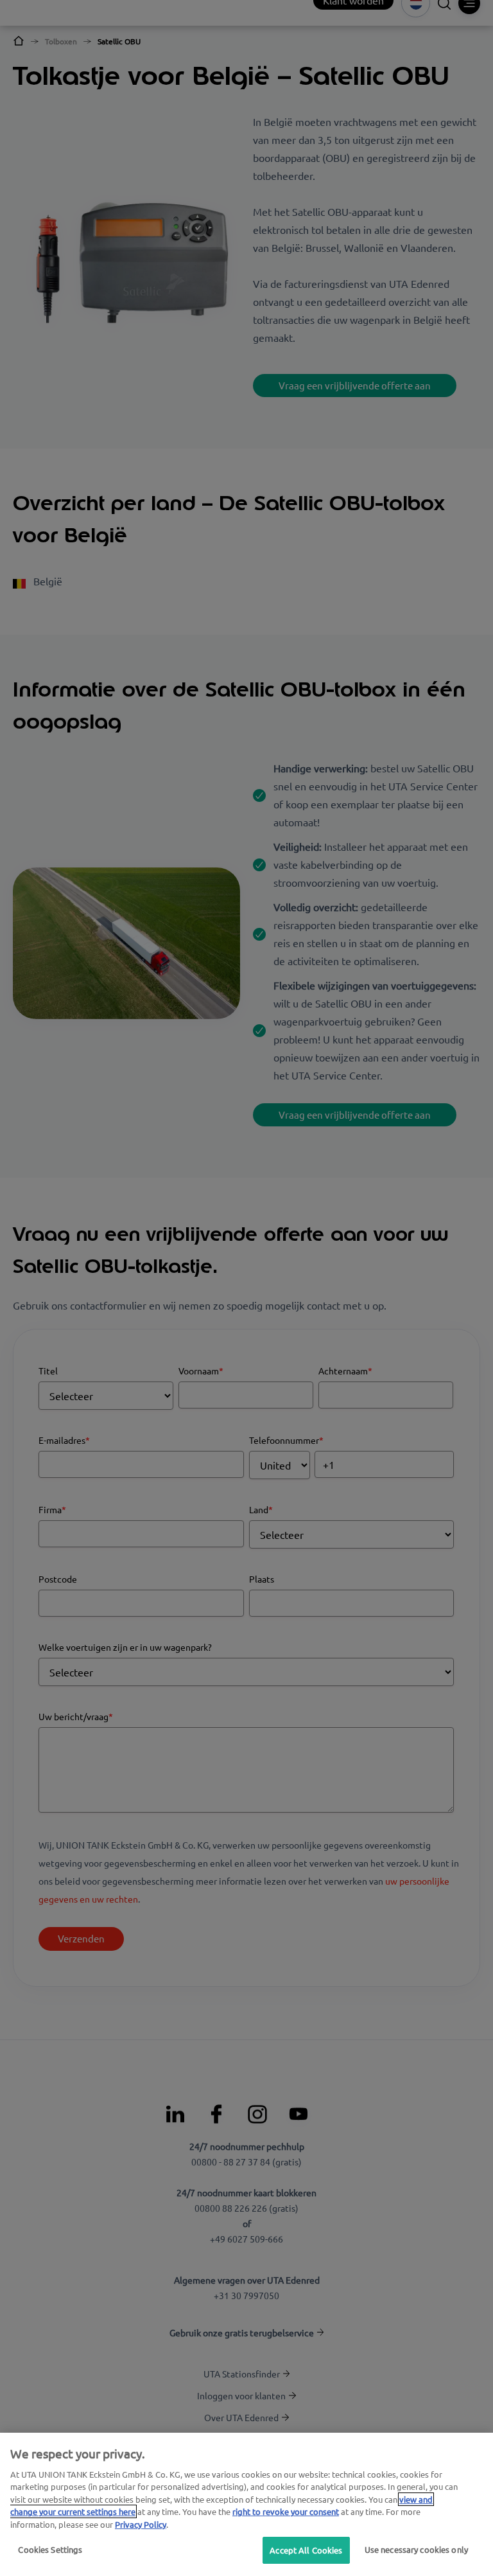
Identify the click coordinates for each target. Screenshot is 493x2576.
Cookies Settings (50, 2549)
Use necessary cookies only (416, 2549)
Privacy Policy (141, 2524)
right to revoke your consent (286, 2511)
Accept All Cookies (306, 2550)
